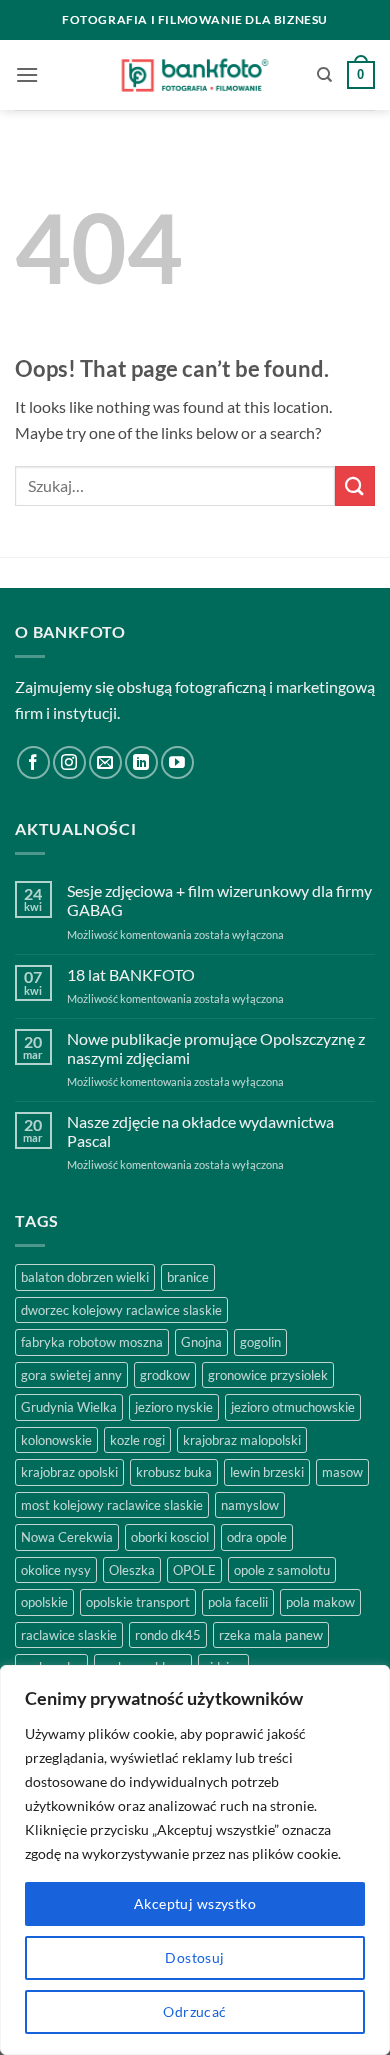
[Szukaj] (324, 75)
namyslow (250, 1505)
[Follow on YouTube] (177, 762)
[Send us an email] (105, 762)
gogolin (260, 1342)
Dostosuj (194, 1957)
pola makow (320, 1602)
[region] (195, 1860)
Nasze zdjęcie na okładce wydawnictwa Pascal (200, 1131)
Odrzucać (194, 2011)
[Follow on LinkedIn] (141, 762)
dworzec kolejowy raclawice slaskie (121, 1310)
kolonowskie (56, 1440)
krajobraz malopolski (242, 1440)
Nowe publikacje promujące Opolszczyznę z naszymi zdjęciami (216, 1048)
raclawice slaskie (69, 1635)
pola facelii (238, 1602)
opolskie (44, 1602)
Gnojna (201, 1342)
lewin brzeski (267, 1472)
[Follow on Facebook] (33, 762)
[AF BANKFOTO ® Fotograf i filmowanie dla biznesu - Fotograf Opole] (195, 75)
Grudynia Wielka (69, 1407)
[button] (27, 74)
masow (342, 1472)
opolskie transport (138, 1602)
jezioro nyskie (174, 1407)
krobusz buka (174, 1472)
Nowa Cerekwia (67, 1537)
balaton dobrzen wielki (85, 1277)
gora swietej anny (71, 1375)
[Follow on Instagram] (69, 762)
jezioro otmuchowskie (293, 1407)
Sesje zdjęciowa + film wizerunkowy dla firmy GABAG (219, 900)
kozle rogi (137, 1440)
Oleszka (132, 1570)
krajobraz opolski (69, 1472)
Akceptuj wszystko (195, 1903)
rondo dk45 (168, 1635)
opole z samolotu (282, 1570)
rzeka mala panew (271, 1635)
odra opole (257, 1537)
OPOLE (194, 1570)
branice (188, 1277)
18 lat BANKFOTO (131, 974)
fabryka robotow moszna (92, 1342)
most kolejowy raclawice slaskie (112, 1505)
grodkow (165, 1375)
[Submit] (355, 485)
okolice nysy (56, 1570)
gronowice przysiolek (268, 1375)
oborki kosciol (170, 1537)
